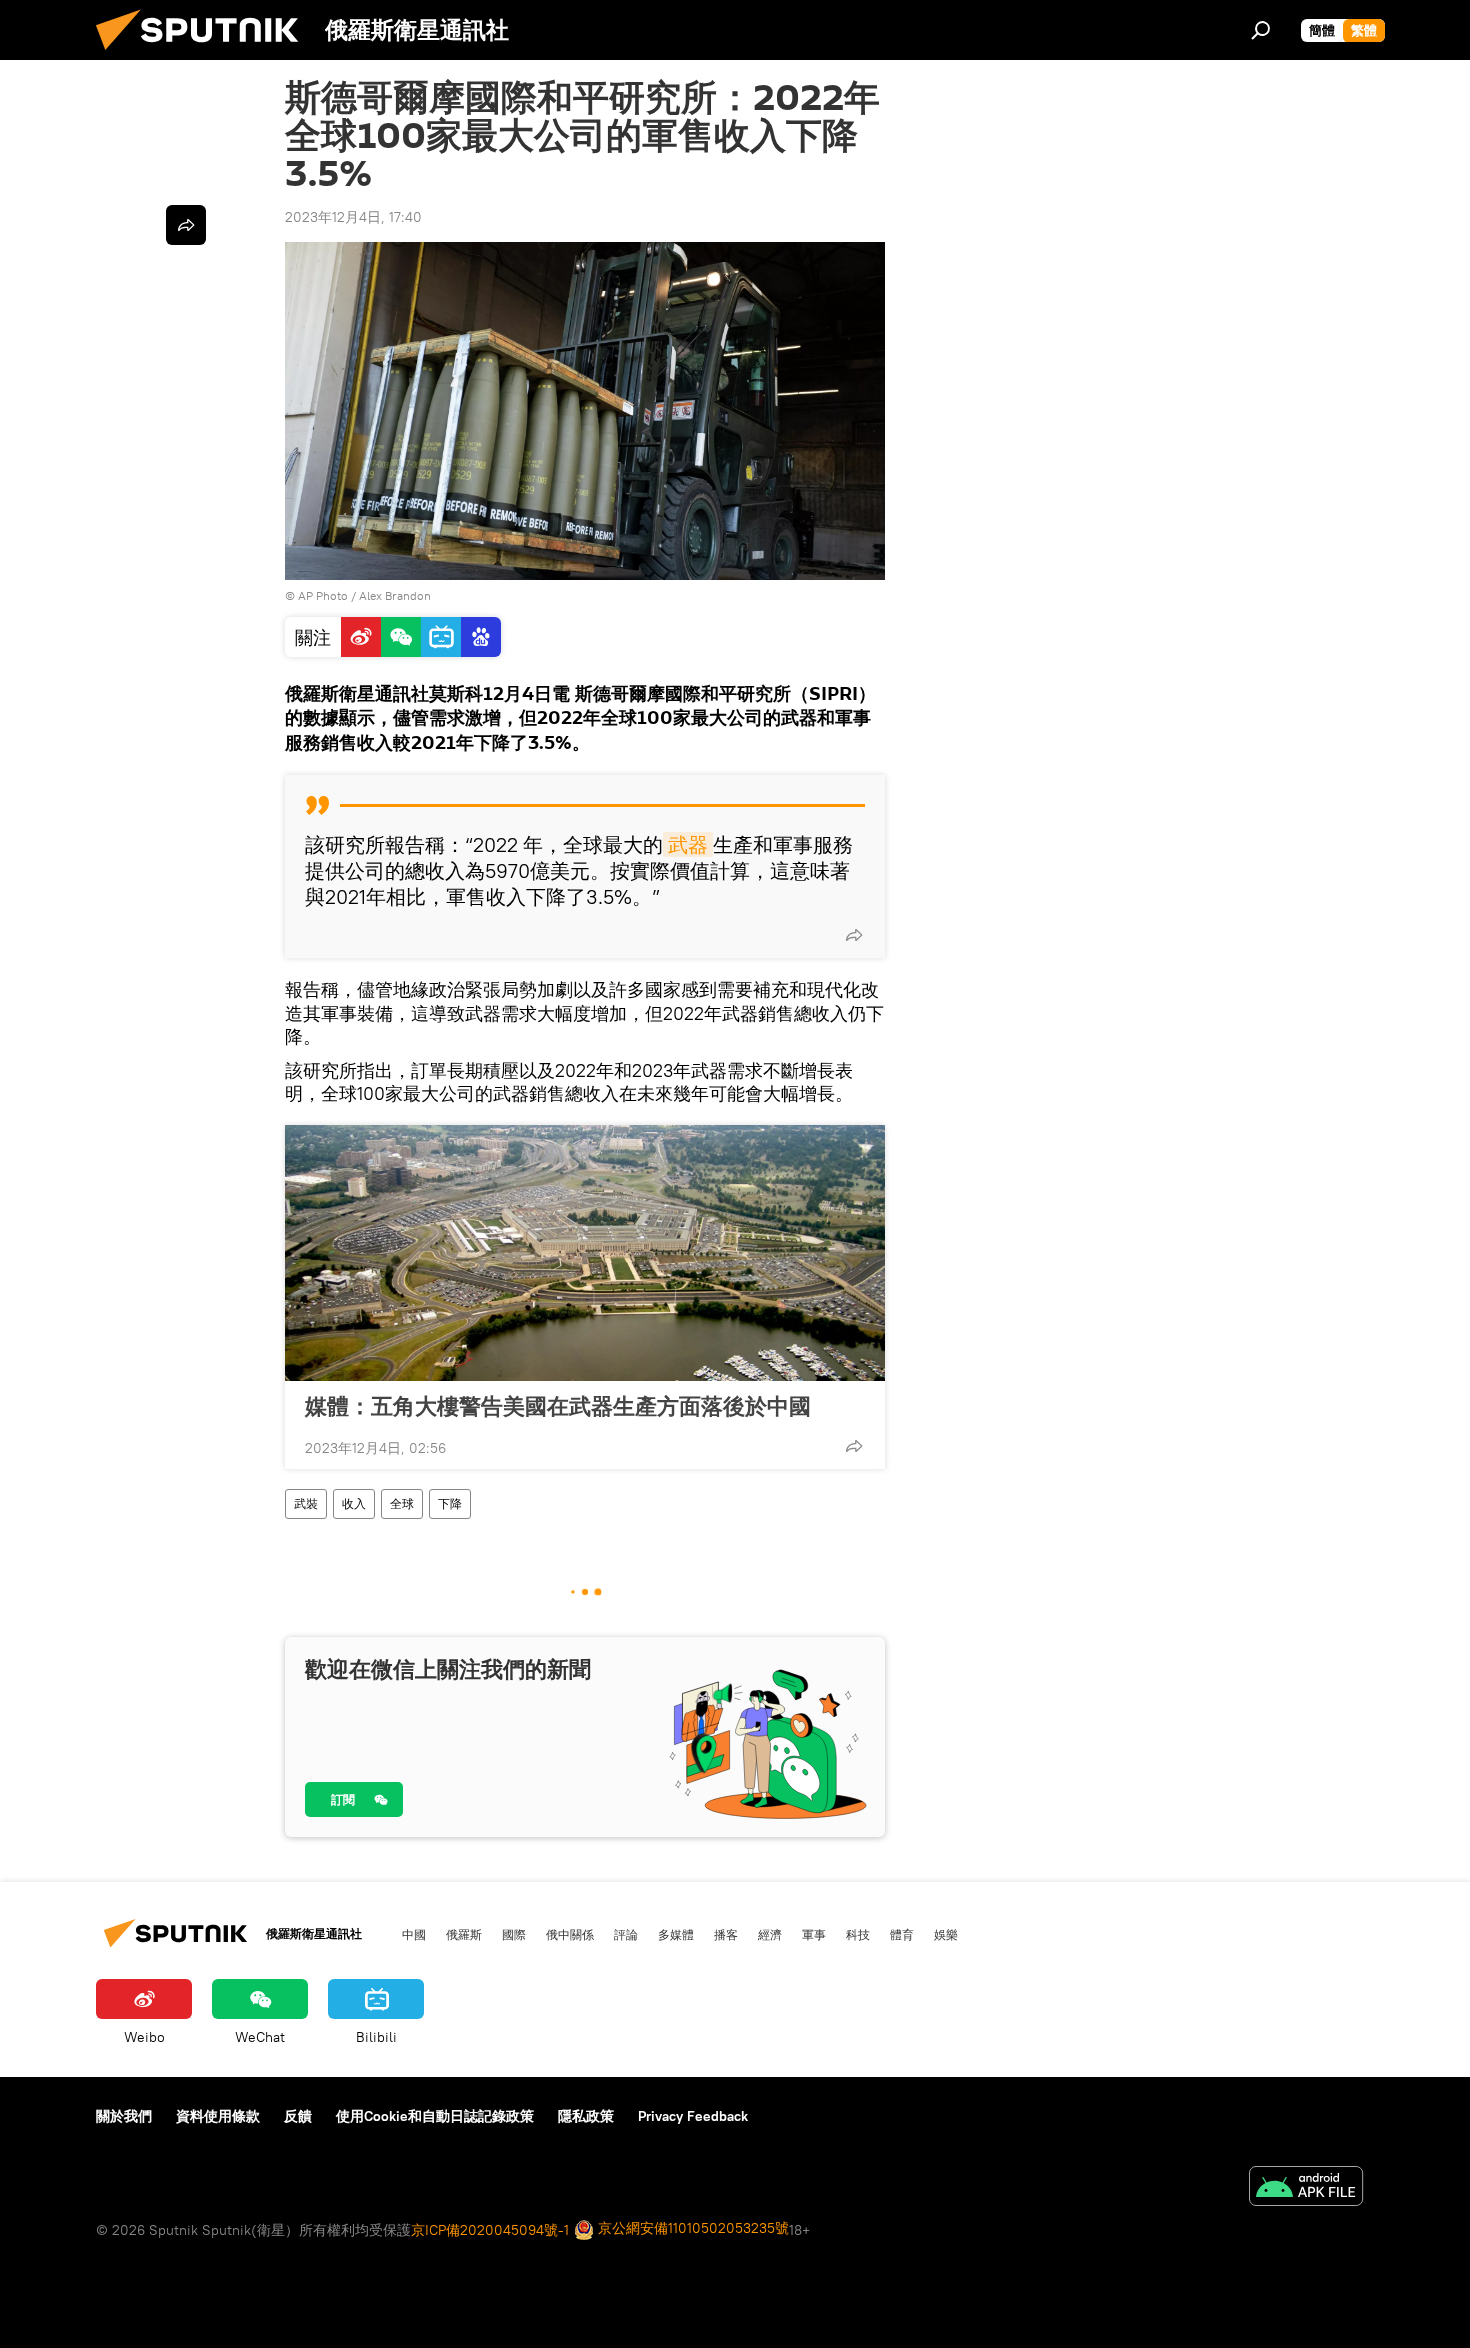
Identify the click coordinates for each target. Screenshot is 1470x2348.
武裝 (306, 1503)
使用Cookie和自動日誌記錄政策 (435, 2116)
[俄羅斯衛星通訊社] (205, 55)
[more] (854, 935)
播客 (726, 1934)
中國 (414, 1934)
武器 (688, 844)
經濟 (770, 1934)
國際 (514, 1934)
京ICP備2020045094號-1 (490, 2230)
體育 (902, 1934)
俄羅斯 (464, 1934)
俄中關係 (570, 1934)
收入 (354, 1503)
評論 (626, 1934)
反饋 (298, 2116)
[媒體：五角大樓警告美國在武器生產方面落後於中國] (585, 1253)
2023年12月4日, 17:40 (353, 217)
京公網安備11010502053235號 (691, 2228)
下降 (450, 1503)
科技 (858, 1934)
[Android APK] (1306, 2188)
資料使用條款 (218, 2116)
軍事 (814, 1934)
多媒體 (676, 1934)
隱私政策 (586, 2116)
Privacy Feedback (693, 2116)
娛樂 (946, 1934)
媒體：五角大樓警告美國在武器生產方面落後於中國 (558, 1406)
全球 (402, 1503)
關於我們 (124, 2116)
